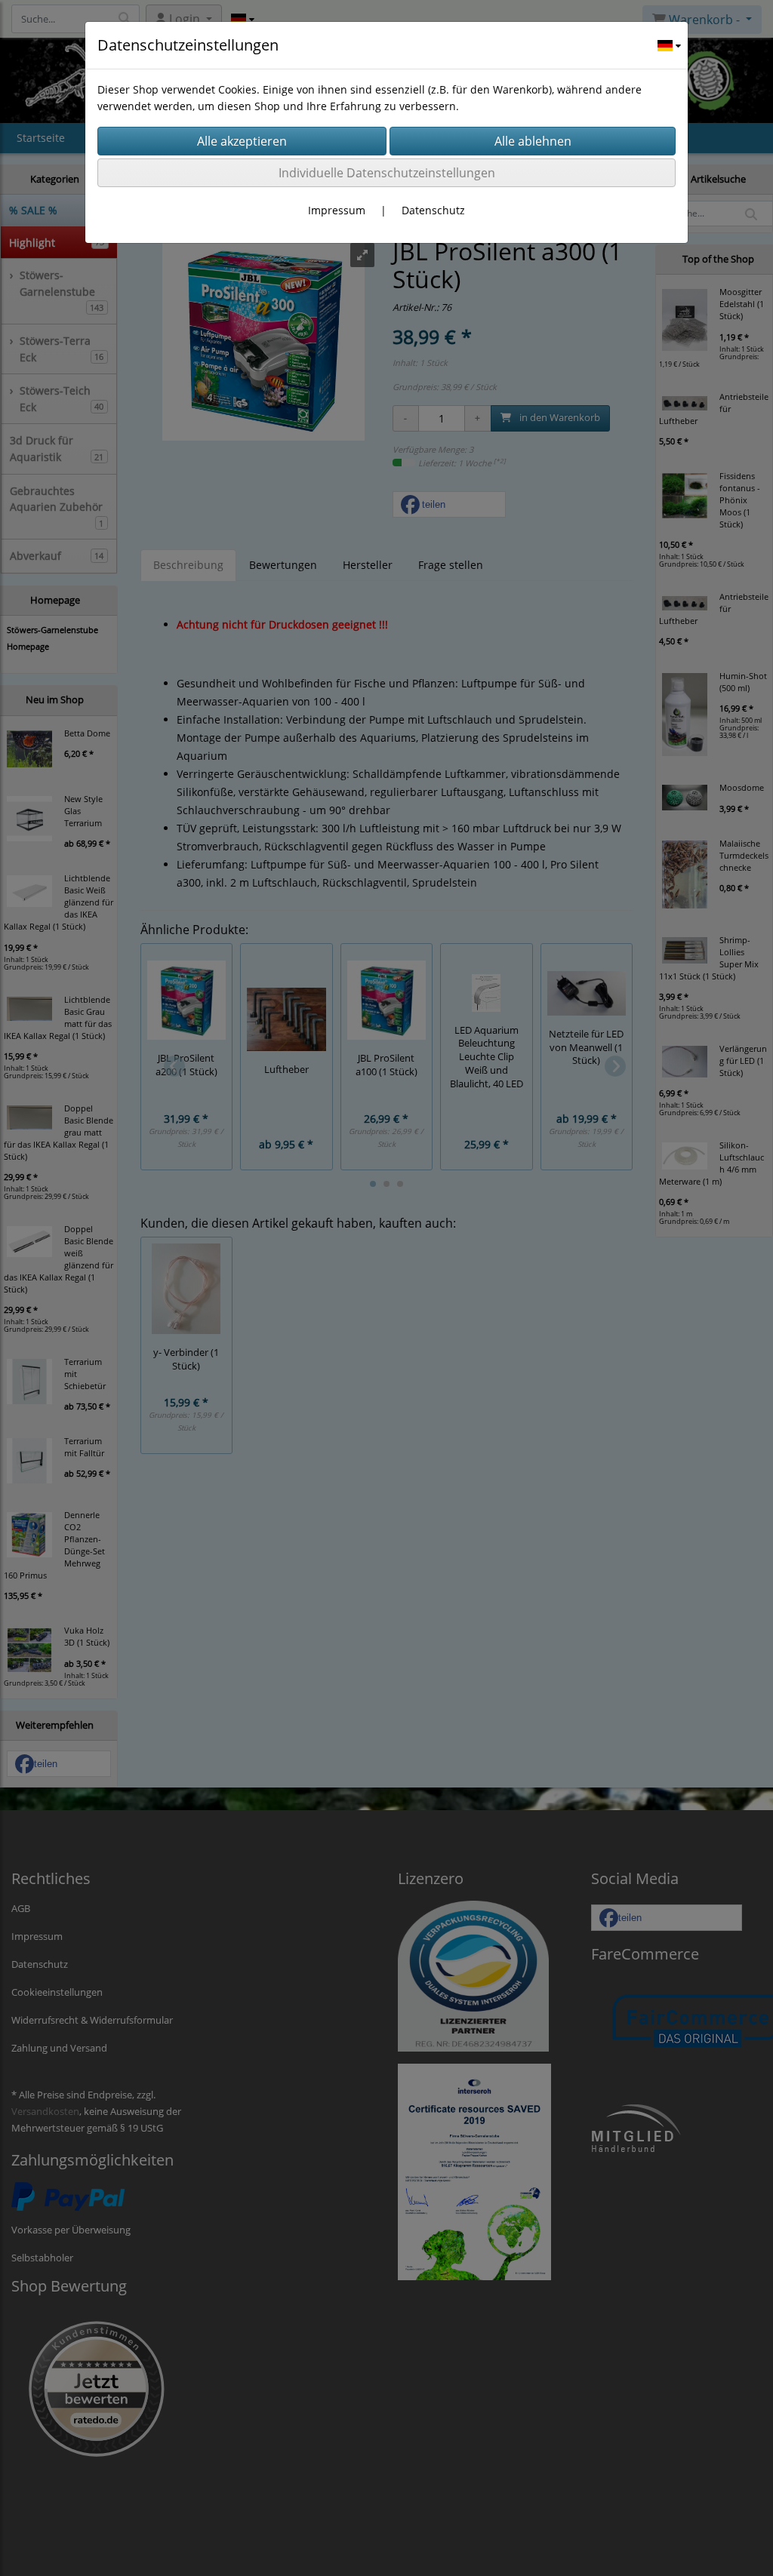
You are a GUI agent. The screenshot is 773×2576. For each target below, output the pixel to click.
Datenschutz (433, 210)
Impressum (337, 210)
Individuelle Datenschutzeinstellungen (387, 173)
